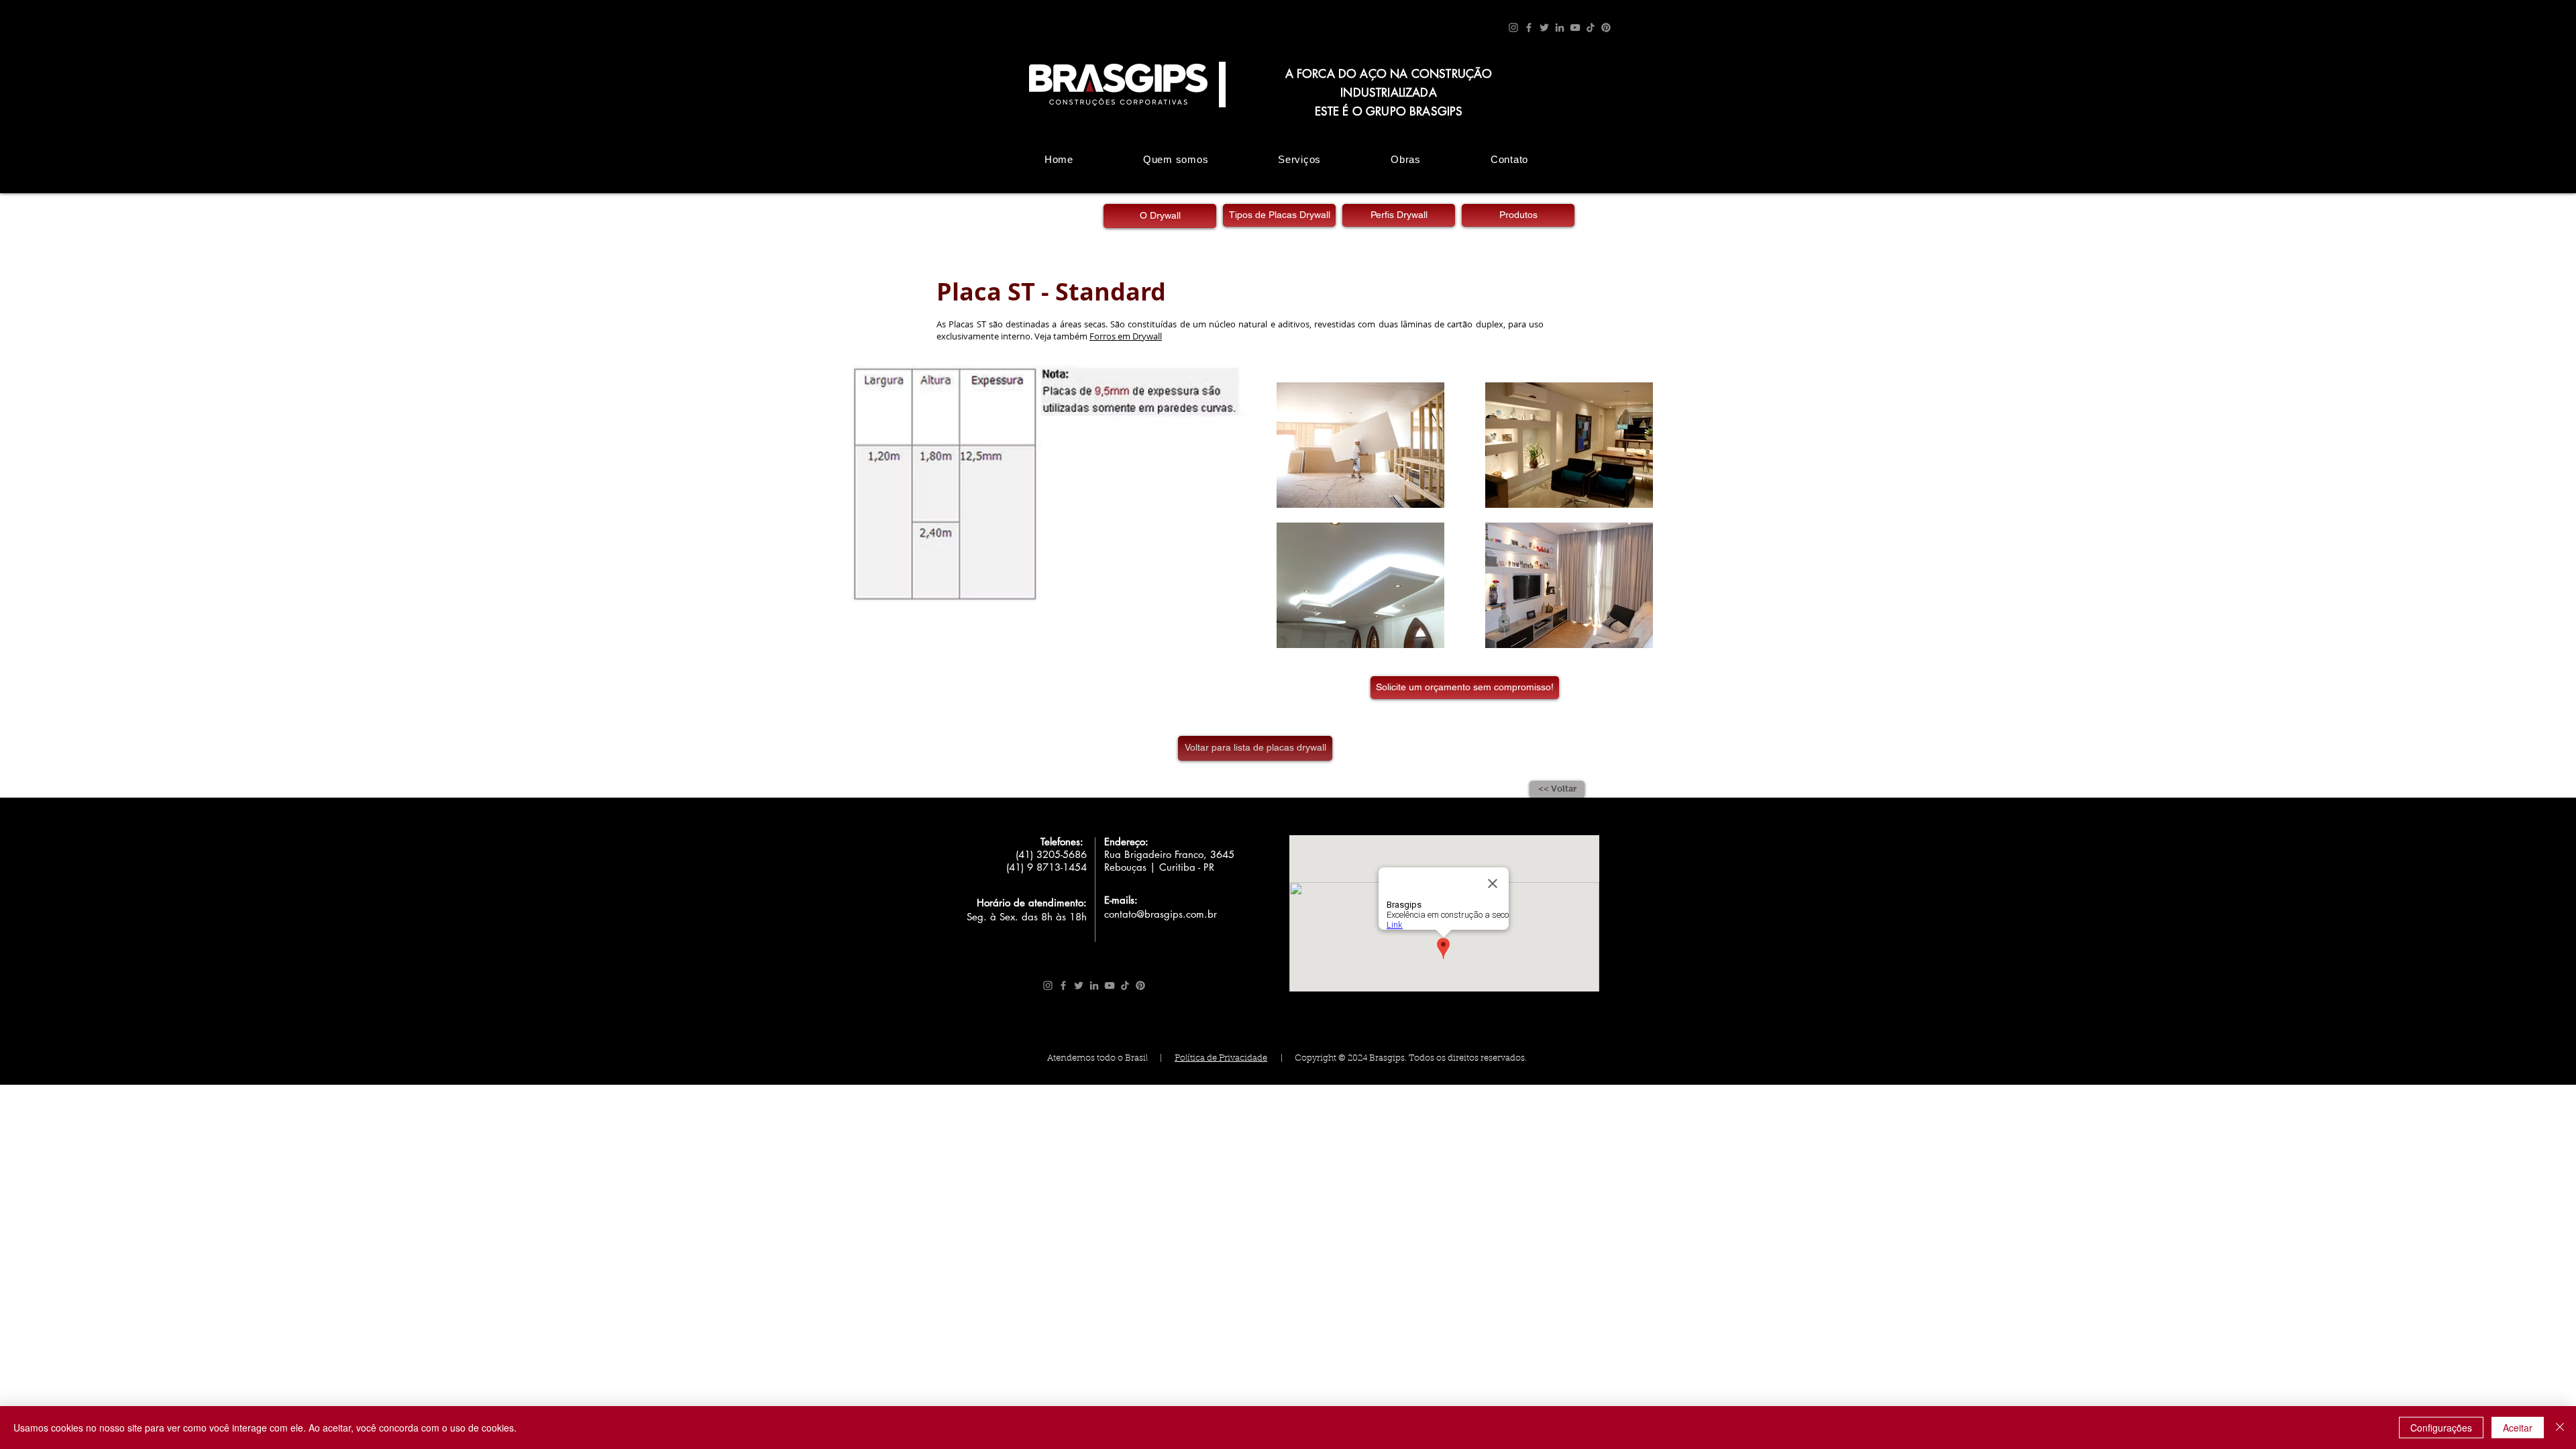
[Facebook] (1529, 28)
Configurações (2441, 1428)
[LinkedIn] (1560, 28)
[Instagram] (1513, 28)
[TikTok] (1591, 28)
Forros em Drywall (1126, 336)
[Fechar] (2560, 1428)
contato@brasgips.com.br (1161, 914)
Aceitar (2518, 1428)
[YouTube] (1575, 28)
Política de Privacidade (1221, 1058)
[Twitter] (1544, 28)
